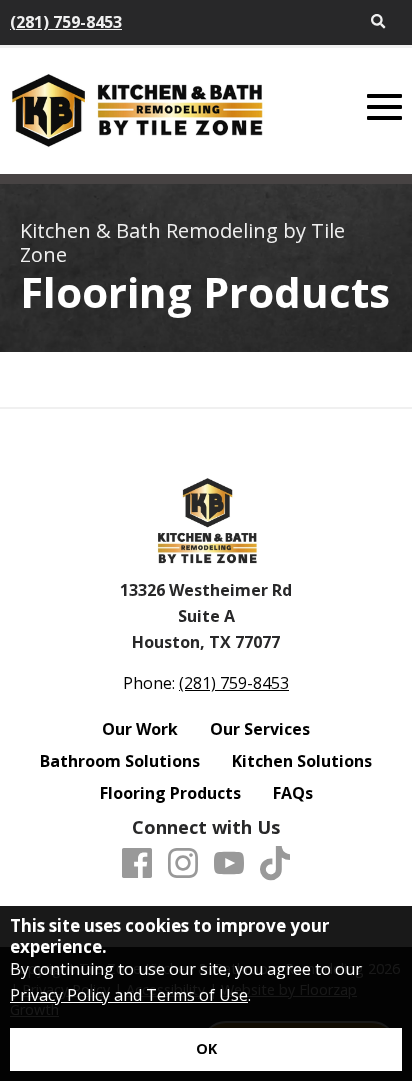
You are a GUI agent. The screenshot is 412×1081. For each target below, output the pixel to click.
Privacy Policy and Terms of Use (129, 995)
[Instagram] (183, 864)
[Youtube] (229, 864)
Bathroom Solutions (120, 761)
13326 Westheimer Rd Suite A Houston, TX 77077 (206, 615)
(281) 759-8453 (66, 22)
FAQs (293, 793)
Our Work (140, 729)
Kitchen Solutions (302, 761)
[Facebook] (137, 864)
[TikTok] (275, 864)
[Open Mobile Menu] (384, 107)
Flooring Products (170, 793)
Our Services (260, 729)
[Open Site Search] (378, 22)
